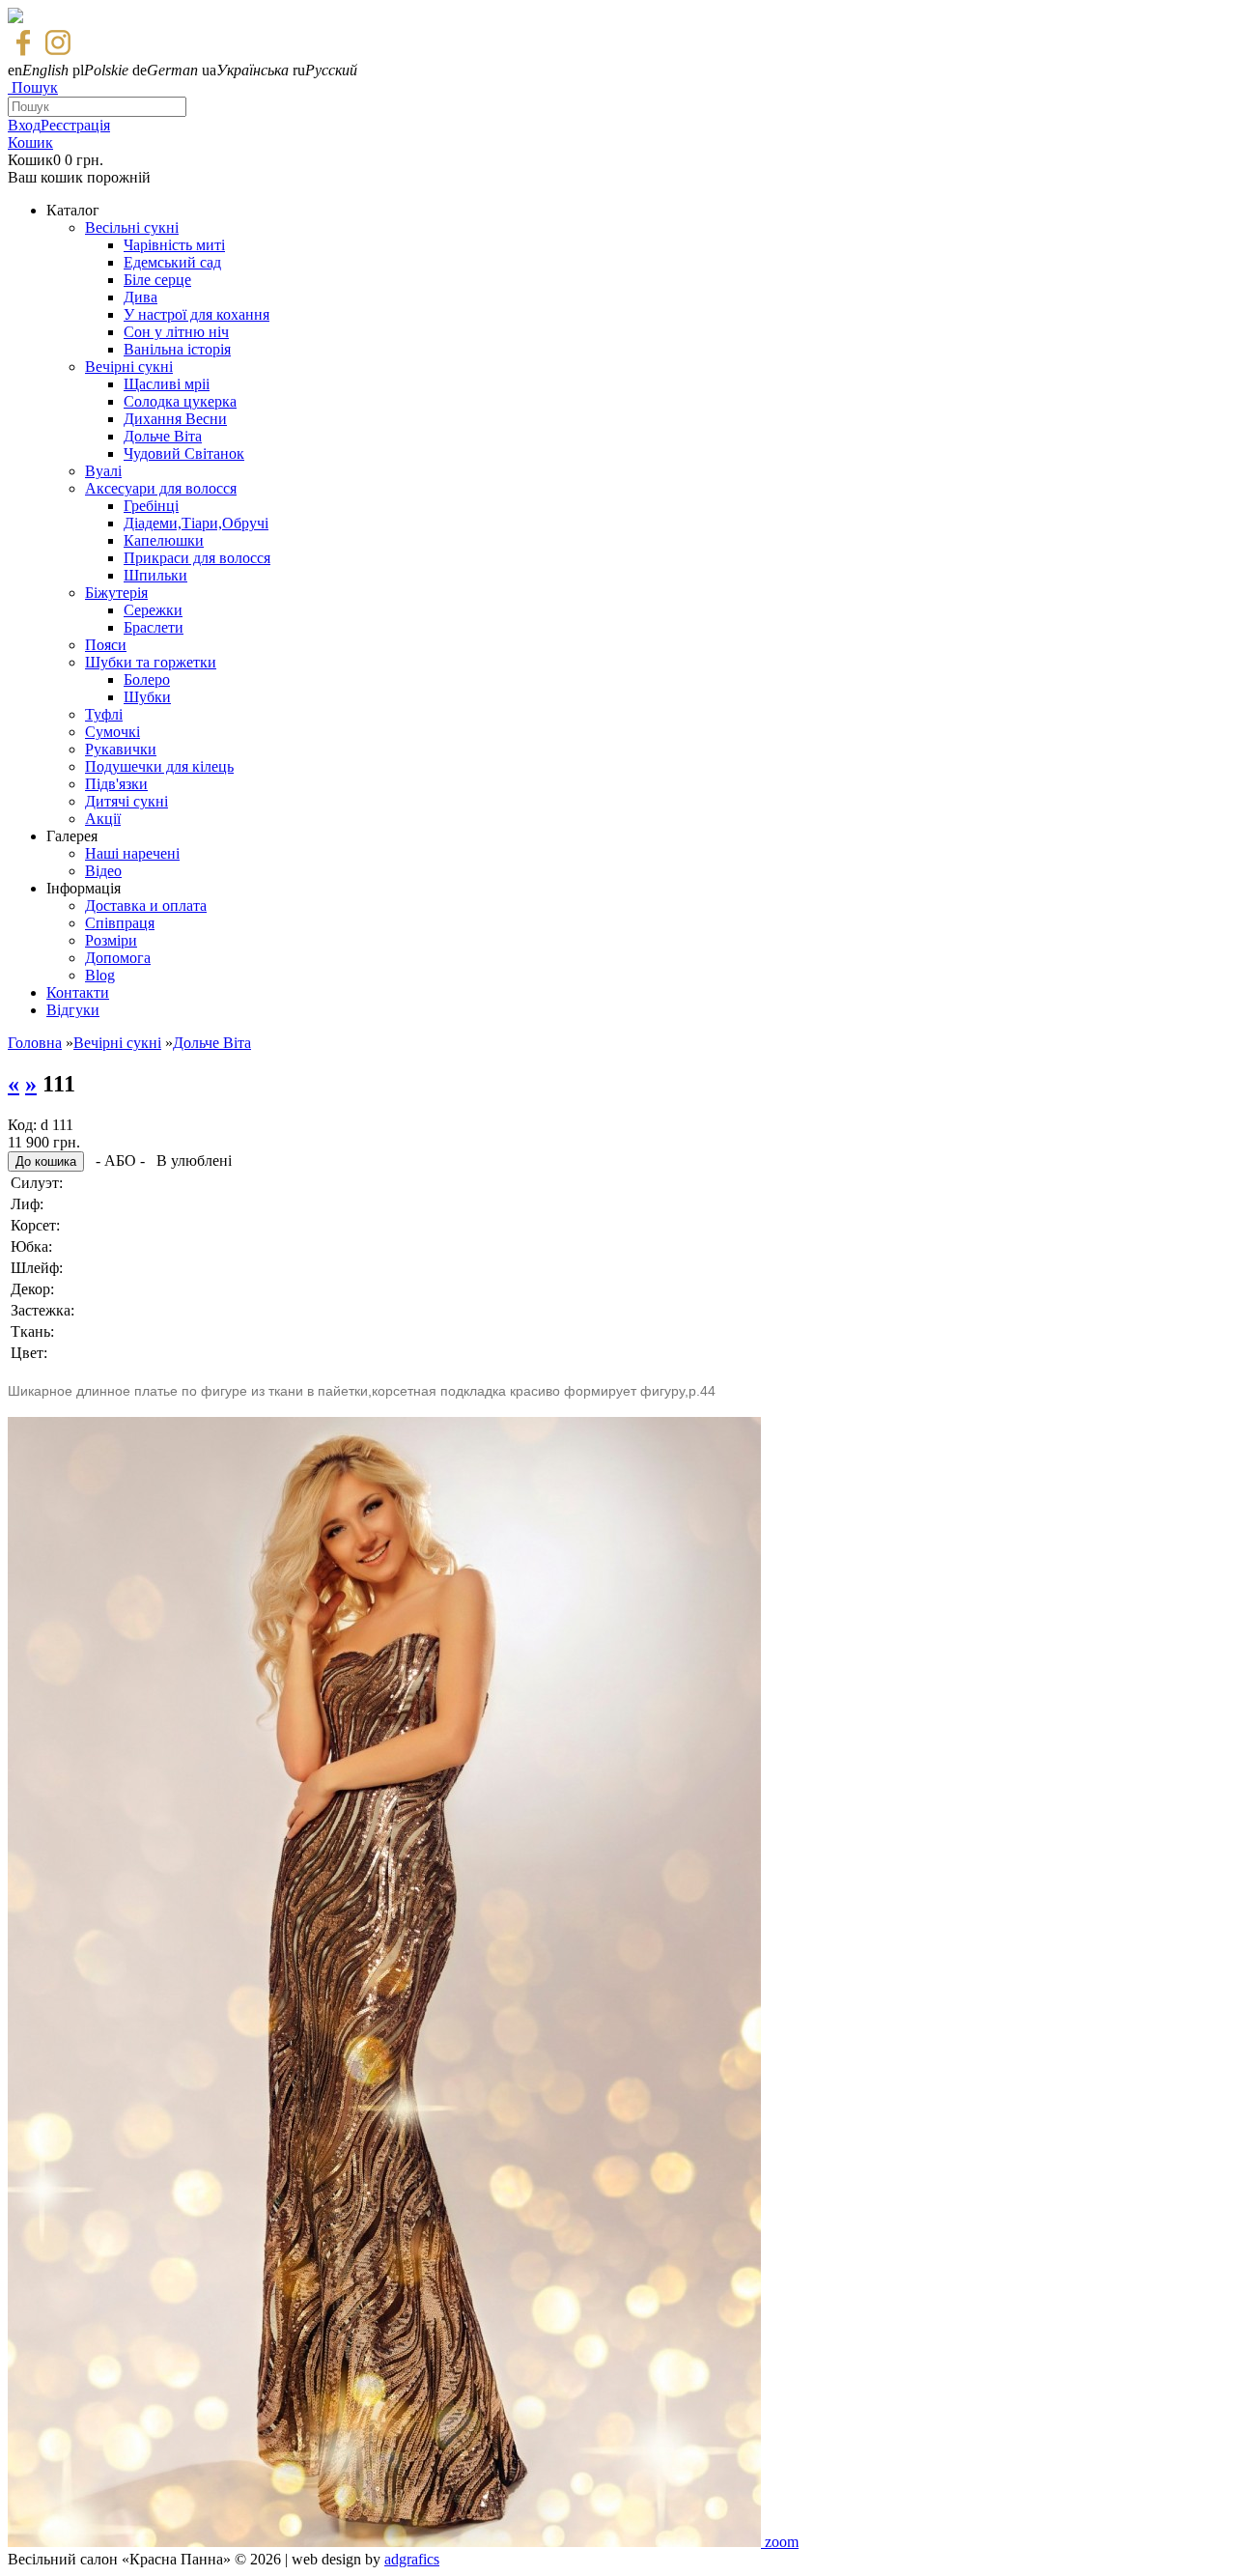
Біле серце (157, 280)
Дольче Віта (163, 436)
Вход (24, 125)
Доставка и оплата (146, 906)
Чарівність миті (174, 245)
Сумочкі (112, 732)
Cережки (153, 610)
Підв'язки (116, 784)
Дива (140, 297)
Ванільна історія (177, 349)
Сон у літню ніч (176, 332)
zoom (782, 2542)
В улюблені (194, 1161)
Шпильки (155, 575)
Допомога (118, 958)
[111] (386, 2542)
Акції (103, 819)
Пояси (106, 645)
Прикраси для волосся (197, 558)
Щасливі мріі (167, 384)
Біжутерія (116, 593)
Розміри (111, 940)
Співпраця (120, 923)
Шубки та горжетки (151, 662)
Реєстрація (75, 125)
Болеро (147, 679)
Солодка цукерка (180, 401)
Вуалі (103, 471)
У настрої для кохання (197, 314)
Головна (35, 1043)
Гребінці (151, 506)
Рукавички (121, 749)
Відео (103, 871)
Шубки (147, 697)
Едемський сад (172, 262)
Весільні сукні (132, 227)
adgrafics (412, 2559)
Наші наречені (132, 853)
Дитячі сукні (126, 801)
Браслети (154, 627)
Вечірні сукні (129, 367)
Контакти (78, 992)
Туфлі (104, 714)
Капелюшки (164, 540)
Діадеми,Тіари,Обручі (196, 523)
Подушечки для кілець (159, 766)
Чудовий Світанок (184, 453)
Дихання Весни (175, 419)
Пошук (35, 87)
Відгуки (73, 1010)
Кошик (30, 142)
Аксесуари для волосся (161, 488)
